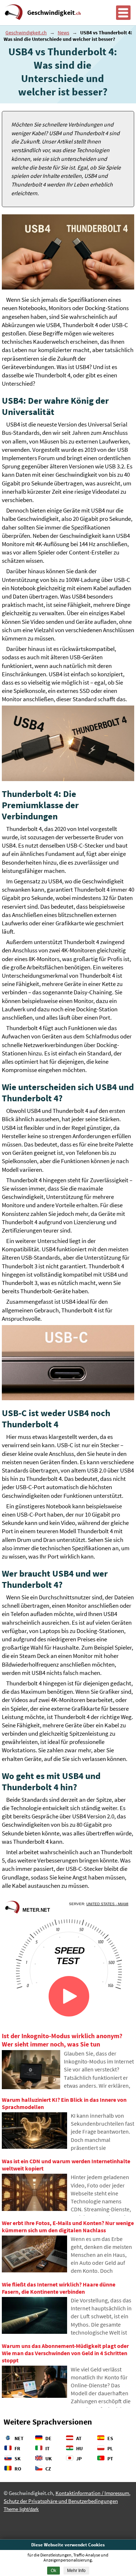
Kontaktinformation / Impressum (92, 2493)
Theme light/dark (21, 2509)
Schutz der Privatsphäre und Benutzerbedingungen (61, 2501)
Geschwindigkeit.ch (26, 33)
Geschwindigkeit (54, 13)
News (63, 33)
